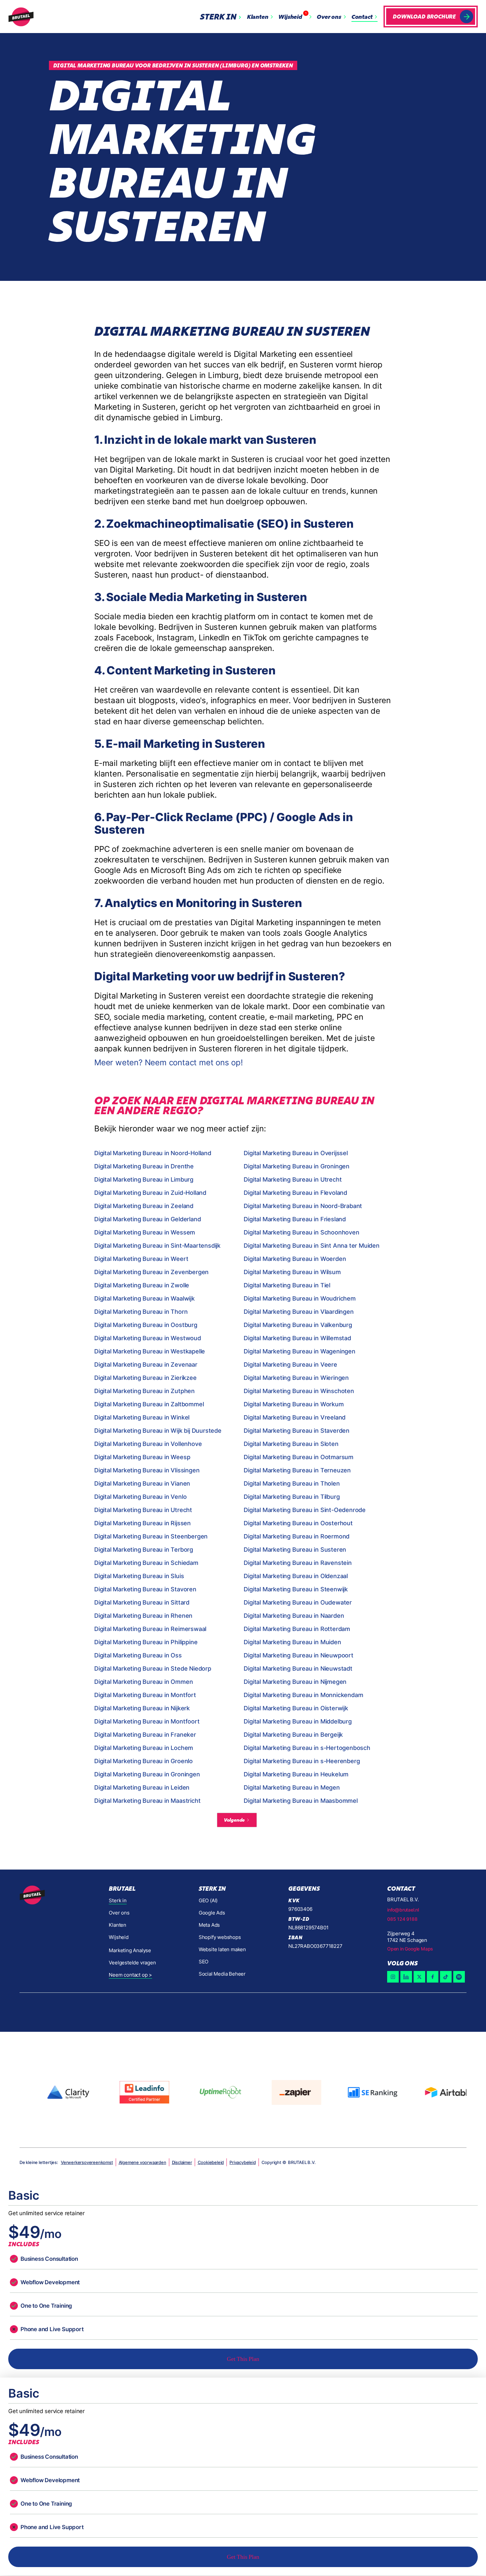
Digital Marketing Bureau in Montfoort (147, 1721)
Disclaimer (182, 2162)
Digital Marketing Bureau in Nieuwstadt (298, 1668)
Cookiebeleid (211, 2162)
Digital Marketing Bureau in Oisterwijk (296, 1708)
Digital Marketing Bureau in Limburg (144, 1179)
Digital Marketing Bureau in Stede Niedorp (153, 1668)
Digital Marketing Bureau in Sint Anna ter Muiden (311, 1246)
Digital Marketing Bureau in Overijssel (296, 1153)
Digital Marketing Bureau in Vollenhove (148, 1444)
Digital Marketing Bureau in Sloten (291, 1444)
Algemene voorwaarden (142, 2162)
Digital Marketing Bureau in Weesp (142, 1457)
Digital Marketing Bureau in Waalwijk (144, 1298)
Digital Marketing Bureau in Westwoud (148, 1338)
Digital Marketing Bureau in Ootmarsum (299, 1457)
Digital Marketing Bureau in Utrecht (293, 1179)
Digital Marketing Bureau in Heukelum (296, 1774)
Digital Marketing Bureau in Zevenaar (146, 1364)
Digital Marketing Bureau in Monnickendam (303, 1695)
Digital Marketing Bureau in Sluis (139, 1576)
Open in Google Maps (410, 1949)
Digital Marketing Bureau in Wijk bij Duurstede (158, 1431)
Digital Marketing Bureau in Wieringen (296, 1378)
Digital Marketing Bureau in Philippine (146, 1642)
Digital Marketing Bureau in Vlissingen (147, 1470)
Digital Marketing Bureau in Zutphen (144, 1391)
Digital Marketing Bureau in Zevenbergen (151, 1272)
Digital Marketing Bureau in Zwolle (142, 1285)
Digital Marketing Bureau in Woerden (295, 1259)
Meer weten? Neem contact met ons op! (169, 1062)
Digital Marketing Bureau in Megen (292, 1787)
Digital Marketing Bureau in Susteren (295, 1550)
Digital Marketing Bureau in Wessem (145, 1232)
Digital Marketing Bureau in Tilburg (292, 1497)
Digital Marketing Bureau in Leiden (142, 1787)
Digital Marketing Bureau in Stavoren (145, 1589)
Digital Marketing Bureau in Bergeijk (293, 1735)
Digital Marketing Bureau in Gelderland (147, 1219)
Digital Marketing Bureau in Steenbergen (151, 1536)
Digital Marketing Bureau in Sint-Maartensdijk (157, 1246)
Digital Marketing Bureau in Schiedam (146, 1563)
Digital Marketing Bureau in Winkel (142, 1417)
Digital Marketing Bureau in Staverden (297, 1431)
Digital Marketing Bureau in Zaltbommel (149, 1404)
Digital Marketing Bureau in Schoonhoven (301, 1232)
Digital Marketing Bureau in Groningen (297, 1166)
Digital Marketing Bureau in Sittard (142, 1602)
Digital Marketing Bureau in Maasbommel (301, 1801)
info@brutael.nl (403, 1910)
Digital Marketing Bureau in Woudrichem (300, 1298)
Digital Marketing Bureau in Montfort (145, 1695)
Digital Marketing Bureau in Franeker (145, 1735)
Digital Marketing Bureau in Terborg (144, 1550)
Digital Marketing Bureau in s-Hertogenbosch (307, 1748)
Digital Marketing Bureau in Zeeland (144, 1206)
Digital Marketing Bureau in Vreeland (295, 1417)
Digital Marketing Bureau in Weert (141, 1259)
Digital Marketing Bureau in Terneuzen (297, 1470)
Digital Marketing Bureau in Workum (294, 1404)
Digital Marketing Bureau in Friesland (295, 1219)
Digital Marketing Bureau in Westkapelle (150, 1351)
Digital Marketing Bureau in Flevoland (295, 1193)
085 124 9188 (402, 1919)
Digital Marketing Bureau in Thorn (141, 1312)
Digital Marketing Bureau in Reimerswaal (150, 1629)
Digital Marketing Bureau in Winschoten (299, 1391)
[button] (222, 17)
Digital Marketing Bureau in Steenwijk (296, 1589)
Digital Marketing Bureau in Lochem (144, 1748)
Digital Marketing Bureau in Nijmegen (295, 1682)
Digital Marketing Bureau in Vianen (142, 1483)
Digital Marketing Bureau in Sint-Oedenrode (305, 1510)
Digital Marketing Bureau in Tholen (292, 1483)
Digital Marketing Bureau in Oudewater (298, 1602)
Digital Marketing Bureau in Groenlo (143, 1761)
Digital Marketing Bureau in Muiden (292, 1642)
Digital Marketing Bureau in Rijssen (142, 1523)
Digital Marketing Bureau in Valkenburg (298, 1325)
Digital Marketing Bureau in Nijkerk (142, 1708)
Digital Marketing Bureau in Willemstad (297, 1338)
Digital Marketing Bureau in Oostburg (146, 1325)
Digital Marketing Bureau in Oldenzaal (296, 1576)
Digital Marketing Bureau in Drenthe (144, 1166)
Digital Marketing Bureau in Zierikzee (145, 1378)
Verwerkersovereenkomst (87, 2162)
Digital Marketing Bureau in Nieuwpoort (298, 1655)
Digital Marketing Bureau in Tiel (287, 1285)
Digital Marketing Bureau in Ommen (143, 1682)
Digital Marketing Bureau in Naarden (294, 1616)
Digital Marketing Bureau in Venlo (140, 1497)
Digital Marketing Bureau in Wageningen (299, 1351)
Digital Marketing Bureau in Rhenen (143, 1616)
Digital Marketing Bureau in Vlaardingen (299, 1312)
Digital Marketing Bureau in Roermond (297, 1536)
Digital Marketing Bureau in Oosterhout (298, 1523)
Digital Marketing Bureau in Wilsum (292, 1272)
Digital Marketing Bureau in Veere (290, 1364)
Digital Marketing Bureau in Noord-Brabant (303, 1206)
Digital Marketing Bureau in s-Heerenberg (302, 1761)
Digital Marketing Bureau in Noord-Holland (153, 1153)
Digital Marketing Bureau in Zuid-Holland (150, 1193)
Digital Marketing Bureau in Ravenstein (298, 1563)
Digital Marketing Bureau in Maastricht (147, 1801)
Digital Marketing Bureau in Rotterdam (297, 1629)
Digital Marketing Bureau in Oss (138, 1655)
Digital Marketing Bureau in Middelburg (298, 1721)
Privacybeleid (243, 2162)
